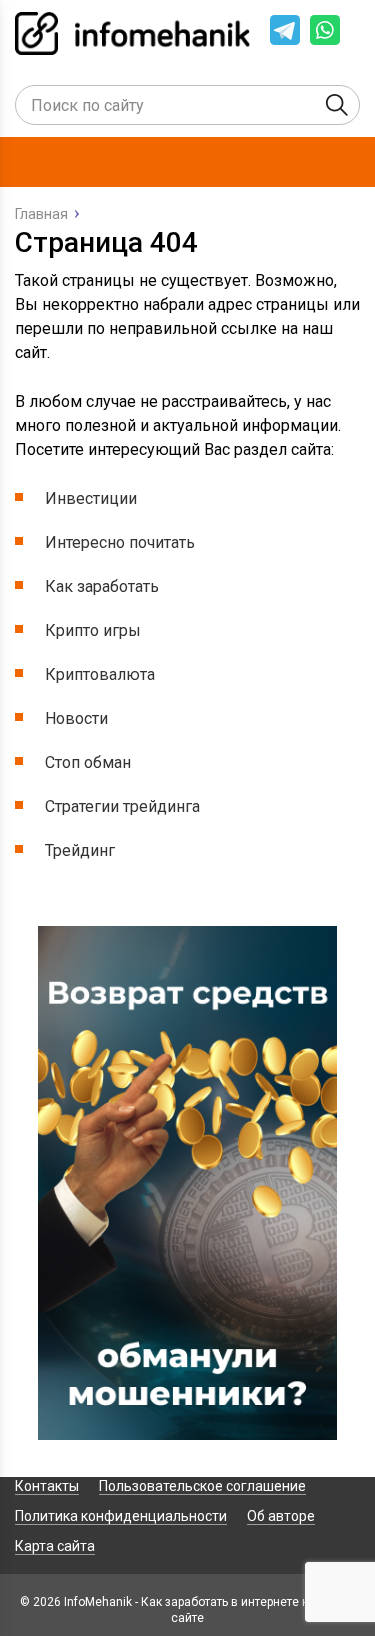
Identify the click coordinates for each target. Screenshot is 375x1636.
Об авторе (281, 1516)
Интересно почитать (120, 542)
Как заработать (102, 586)
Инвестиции (91, 498)
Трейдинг (80, 850)
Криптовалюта (100, 674)
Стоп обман (88, 762)
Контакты (47, 1486)
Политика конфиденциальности (121, 1516)
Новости (76, 718)
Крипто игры (93, 630)
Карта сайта (55, 1546)
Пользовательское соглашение (202, 1486)
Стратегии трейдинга (122, 806)
